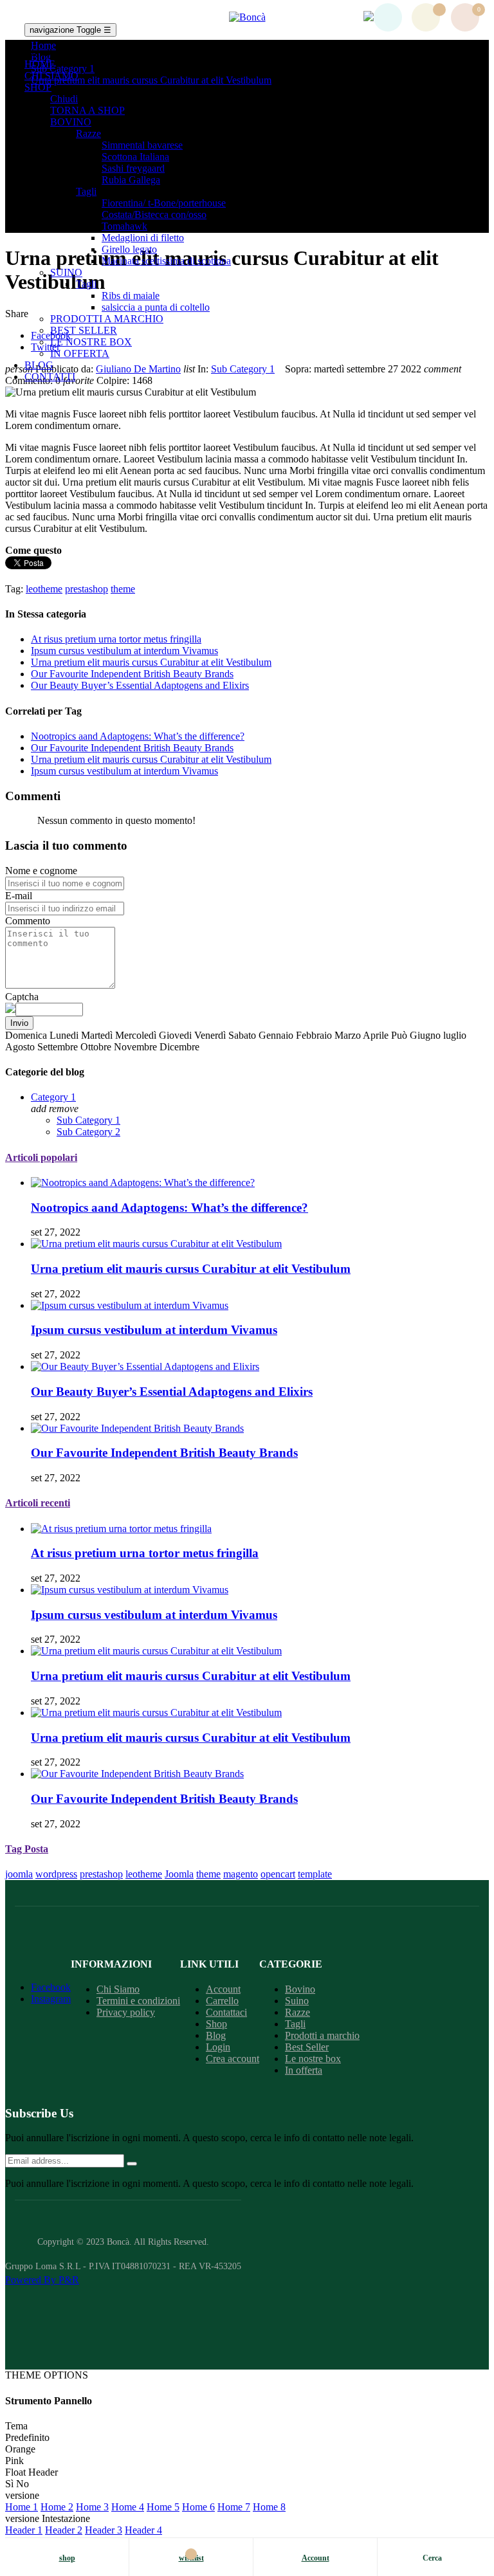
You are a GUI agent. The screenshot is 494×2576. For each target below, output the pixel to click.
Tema (16, 2426)
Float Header (32, 2472)
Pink (14, 2461)
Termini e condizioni (138, 2001)
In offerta (304, 2070)
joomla (19, 1874)
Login (218, 2047)
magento (241, 1874)
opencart (278, 1874)
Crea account (233, 2059)
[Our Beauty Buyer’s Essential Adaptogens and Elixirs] (145, 1366)
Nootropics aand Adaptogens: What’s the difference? (138, 736)
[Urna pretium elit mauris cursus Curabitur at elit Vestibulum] (156, 1244)
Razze (297, 2012)
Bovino (300, 1989)
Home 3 (92, 2507)
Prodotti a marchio (322, 2035)
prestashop (101, 1874)
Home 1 (22, 2507)
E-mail (19, 896)
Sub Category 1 (243, 369)
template (315, 1874)
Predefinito (27, 2437)
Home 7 (234, 2507)
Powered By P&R (42, 2280)
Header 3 (104, 2530)
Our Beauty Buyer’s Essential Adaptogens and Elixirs (140, 685)
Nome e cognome (41, 871)
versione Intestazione (48, 2518)
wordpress (56, 1874)
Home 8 (269, 2507)
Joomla (179, 1874)
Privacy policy (126, 2012)
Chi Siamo (118, 1989)
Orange (20, 2449)
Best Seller (307, 2047)
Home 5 (163, 2507)
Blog (216, 2035)
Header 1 (24, 2530)
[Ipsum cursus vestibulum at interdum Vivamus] (130, 1305)
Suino (297, 2001)
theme (208, 1874)
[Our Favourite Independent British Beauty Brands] (137, 1428)
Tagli (295, 2024)
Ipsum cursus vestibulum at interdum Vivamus (124, 651)
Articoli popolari (41, 1157)
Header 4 (143, 2530)
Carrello (222, 2001)
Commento (28, 921)
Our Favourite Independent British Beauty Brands (132, 674)
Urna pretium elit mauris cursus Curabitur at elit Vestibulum (151, 662)
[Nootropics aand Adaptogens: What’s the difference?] (143, 1183)
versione (22, 2495)
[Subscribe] (132, 2164)
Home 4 (128, 2507)
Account (223, 1989)
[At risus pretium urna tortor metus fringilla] (121, 1529)
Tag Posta (27, 1849)
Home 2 (57, 2507)
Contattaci (226, 2012)
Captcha (22, 997)
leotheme (144, 1874)
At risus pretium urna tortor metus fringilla (116, 639)
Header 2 (64, 2530)
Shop (216, 2024)
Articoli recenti (38, 1503)
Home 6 (198, 2507)
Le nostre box (313, 2059)
